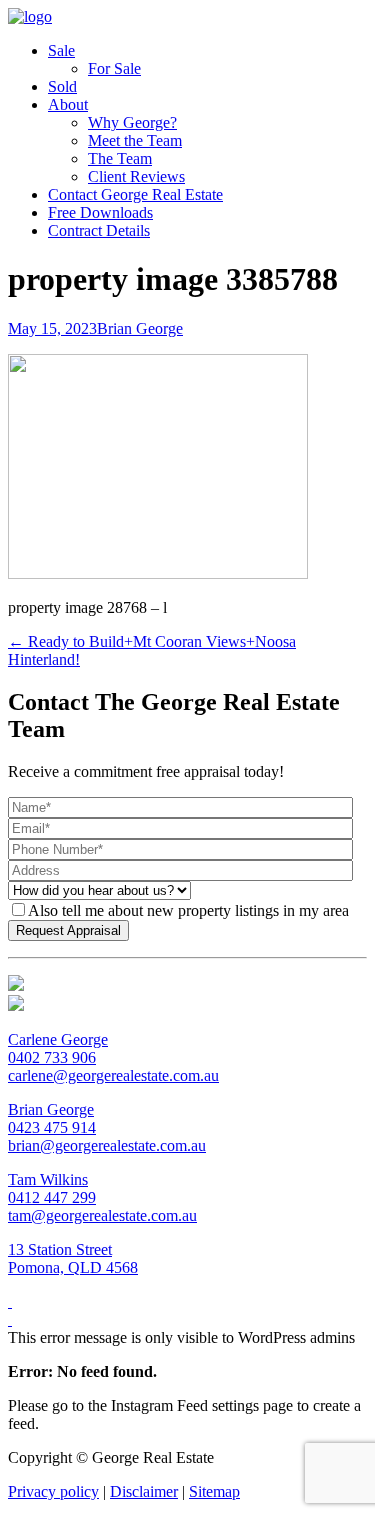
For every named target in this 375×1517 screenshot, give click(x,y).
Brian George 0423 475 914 (52, 1118)
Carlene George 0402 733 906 (58, 1048)
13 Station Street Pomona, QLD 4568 (73, 1258)
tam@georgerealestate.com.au (102, 1215)
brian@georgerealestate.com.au (107, 1145)
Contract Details (99, 230)
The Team (120, 158)
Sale (61, 50)
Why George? (132, 122)
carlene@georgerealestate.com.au (113, 1075)
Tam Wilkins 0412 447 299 (52, 1188)
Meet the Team (135, 140)
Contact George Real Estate (135, 194)
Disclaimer (144, 1491)
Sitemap (214, 1491)
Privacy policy (53, 1491)
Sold (62, 86)
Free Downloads (100, 212)
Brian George (140, 328)
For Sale (114, 68)
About (68, 104)
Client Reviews (136, 176)
